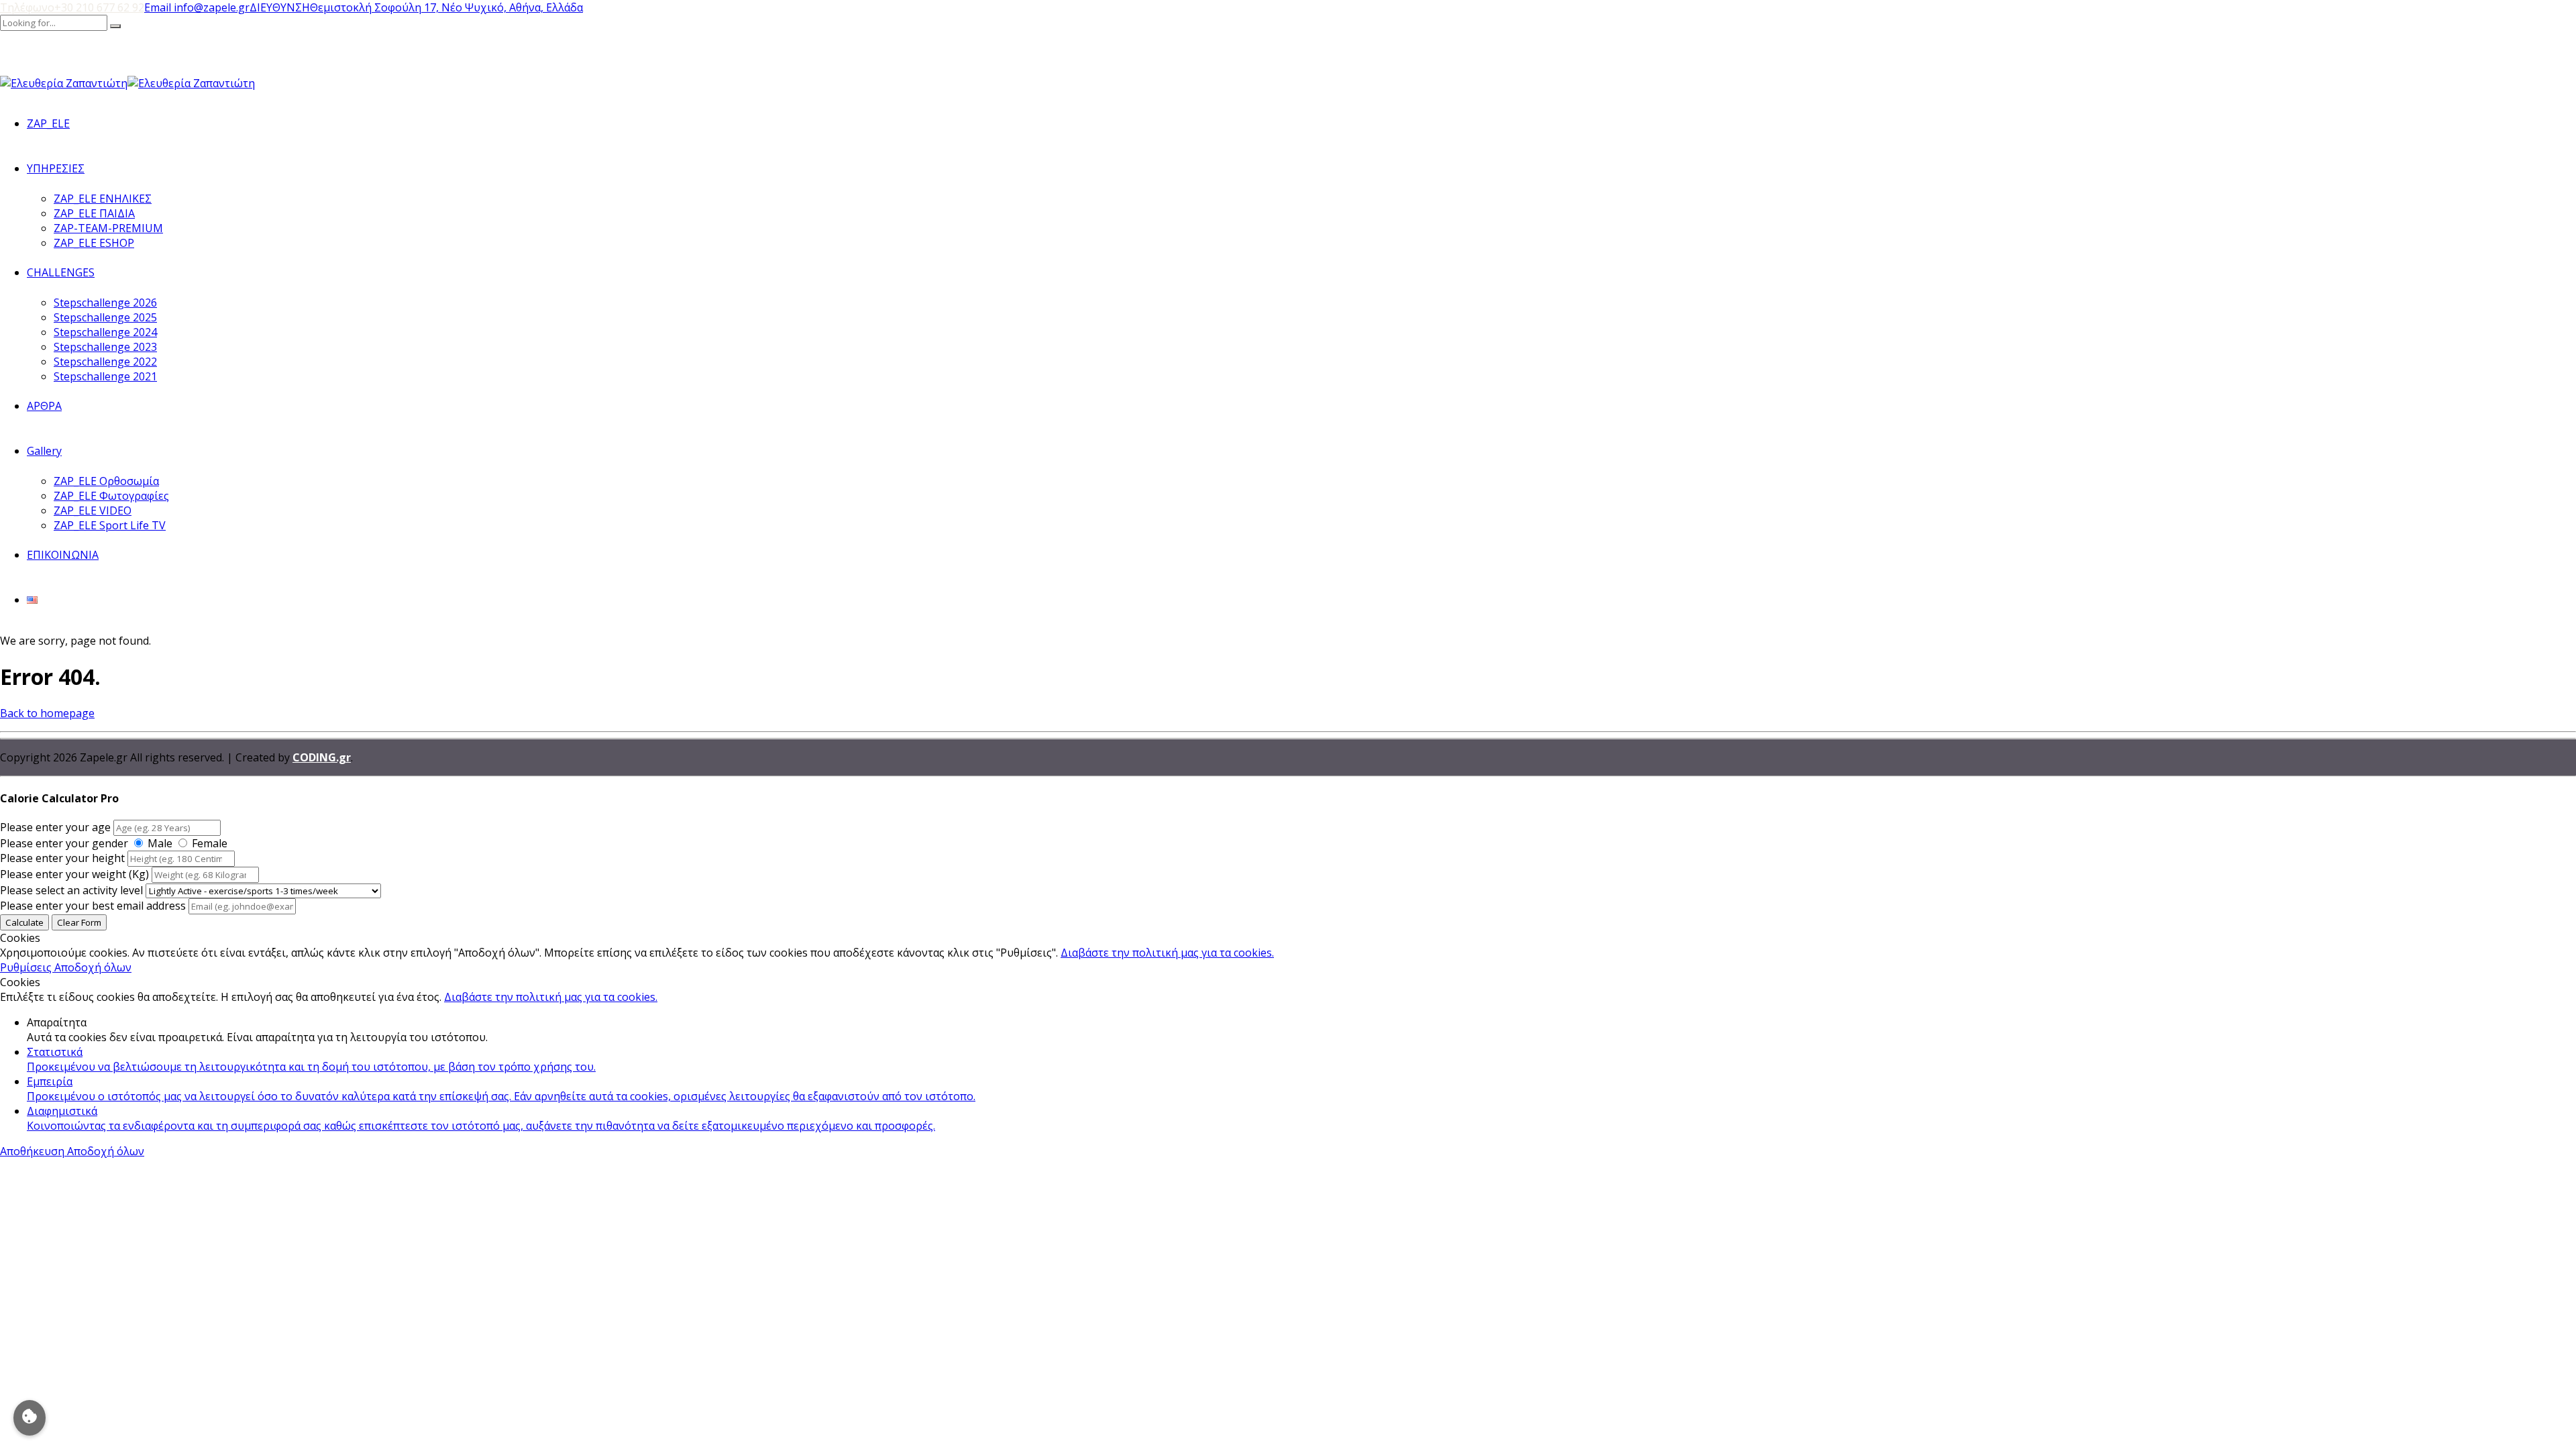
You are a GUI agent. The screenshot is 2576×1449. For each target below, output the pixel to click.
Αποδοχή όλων (93, 967)
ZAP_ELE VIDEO (93, 511)
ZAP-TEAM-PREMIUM (108, 228)
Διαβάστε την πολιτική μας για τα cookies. (1167, 953)
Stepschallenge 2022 (105, 362)
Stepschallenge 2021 (105, 376)
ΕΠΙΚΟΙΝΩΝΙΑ (63, 555)
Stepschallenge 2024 (105, 332)
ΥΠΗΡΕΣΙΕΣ (56, 168)
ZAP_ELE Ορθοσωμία (106, 481)
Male (160, 843)
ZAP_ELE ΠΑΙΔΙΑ (94, 213)
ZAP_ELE (48, 123)
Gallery (44, 451)
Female (210, 843)
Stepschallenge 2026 (105, 303)
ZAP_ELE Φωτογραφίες (111, 496)
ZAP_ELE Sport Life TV (110, 525)
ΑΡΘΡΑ (44, 406)
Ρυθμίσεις (27, 967)
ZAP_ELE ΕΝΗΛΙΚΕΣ (103, 199)
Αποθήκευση (34, 1151)
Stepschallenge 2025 (105, 317)
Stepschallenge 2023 (105, 347)
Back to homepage (47, 713)
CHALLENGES (61, 272)
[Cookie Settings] (30, 1418)
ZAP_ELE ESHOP (94, 243)
